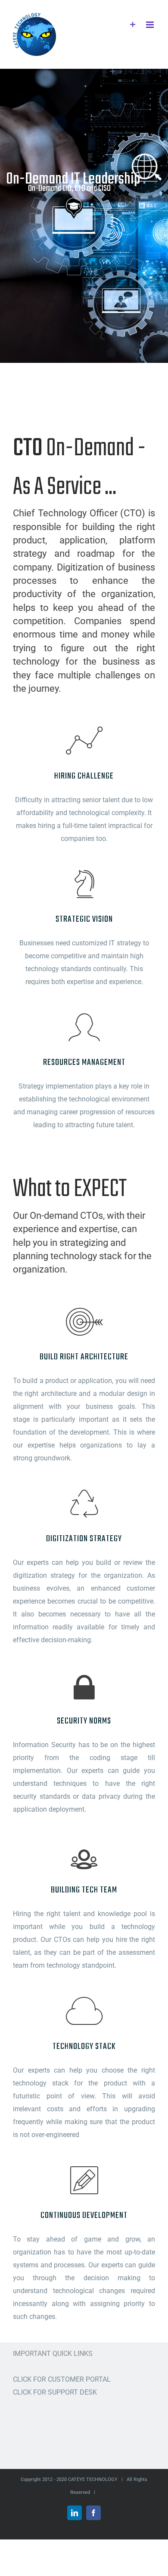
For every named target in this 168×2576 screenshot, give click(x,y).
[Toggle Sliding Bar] (133, 25)
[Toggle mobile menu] (151, 25)
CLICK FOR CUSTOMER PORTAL (62, 2379)
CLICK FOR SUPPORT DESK (55, 2392)
